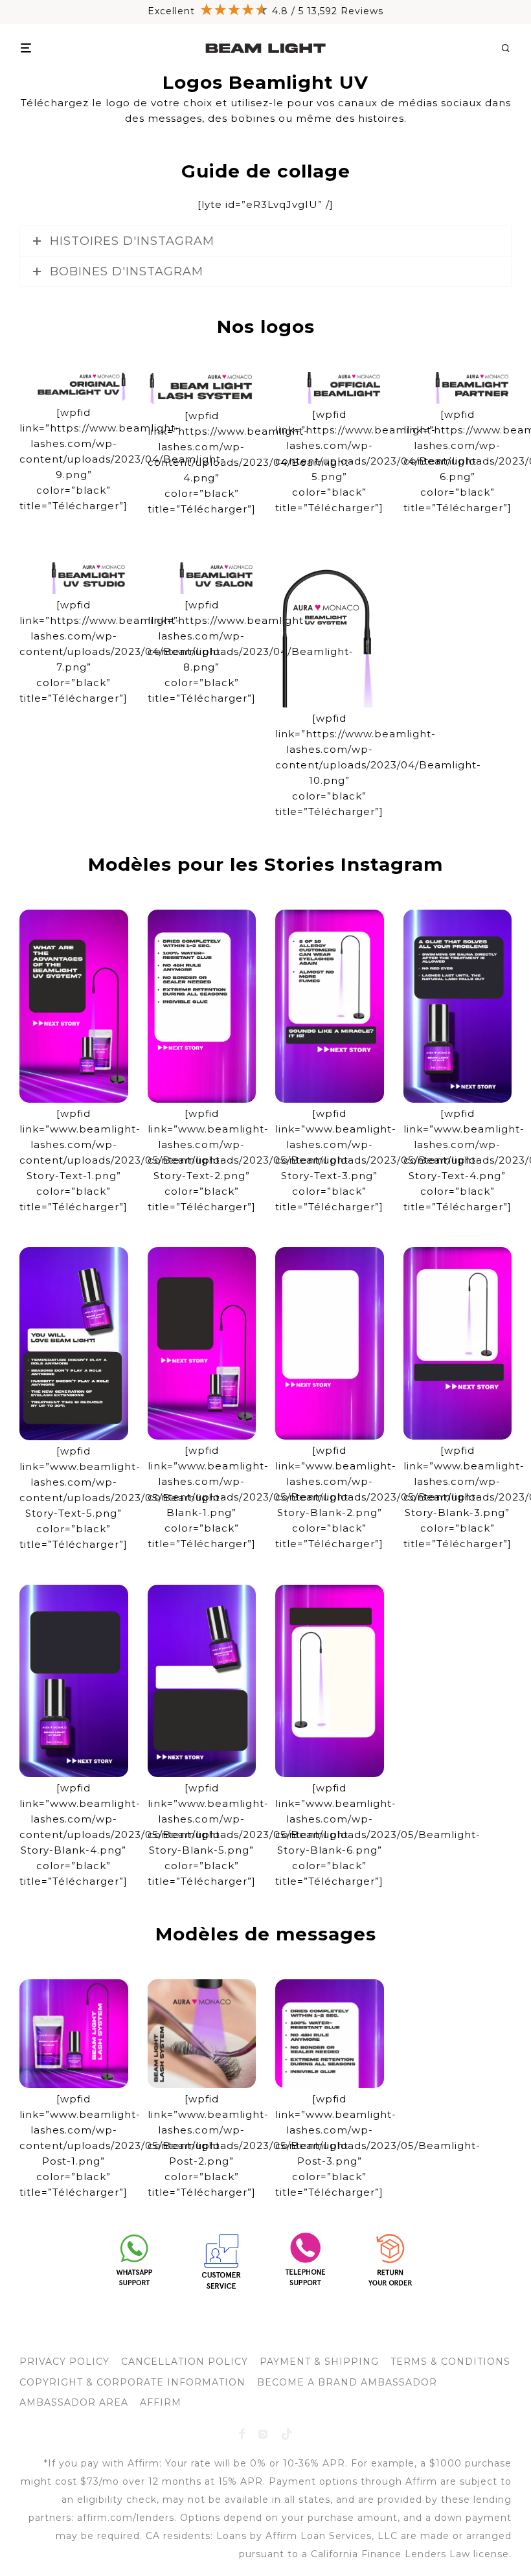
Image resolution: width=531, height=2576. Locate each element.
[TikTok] (287, 2433)
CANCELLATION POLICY (185, 2362)
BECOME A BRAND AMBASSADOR (347, 2382)
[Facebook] (242, 2433)
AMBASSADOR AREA (74, 2402)
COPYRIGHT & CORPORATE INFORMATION (132, 2382)
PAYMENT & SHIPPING (319, 2362)
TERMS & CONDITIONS (450, 2362)
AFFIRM (161, 2402)
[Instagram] (263, 2433)
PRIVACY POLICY (64, 2362)
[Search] (511, 48)
